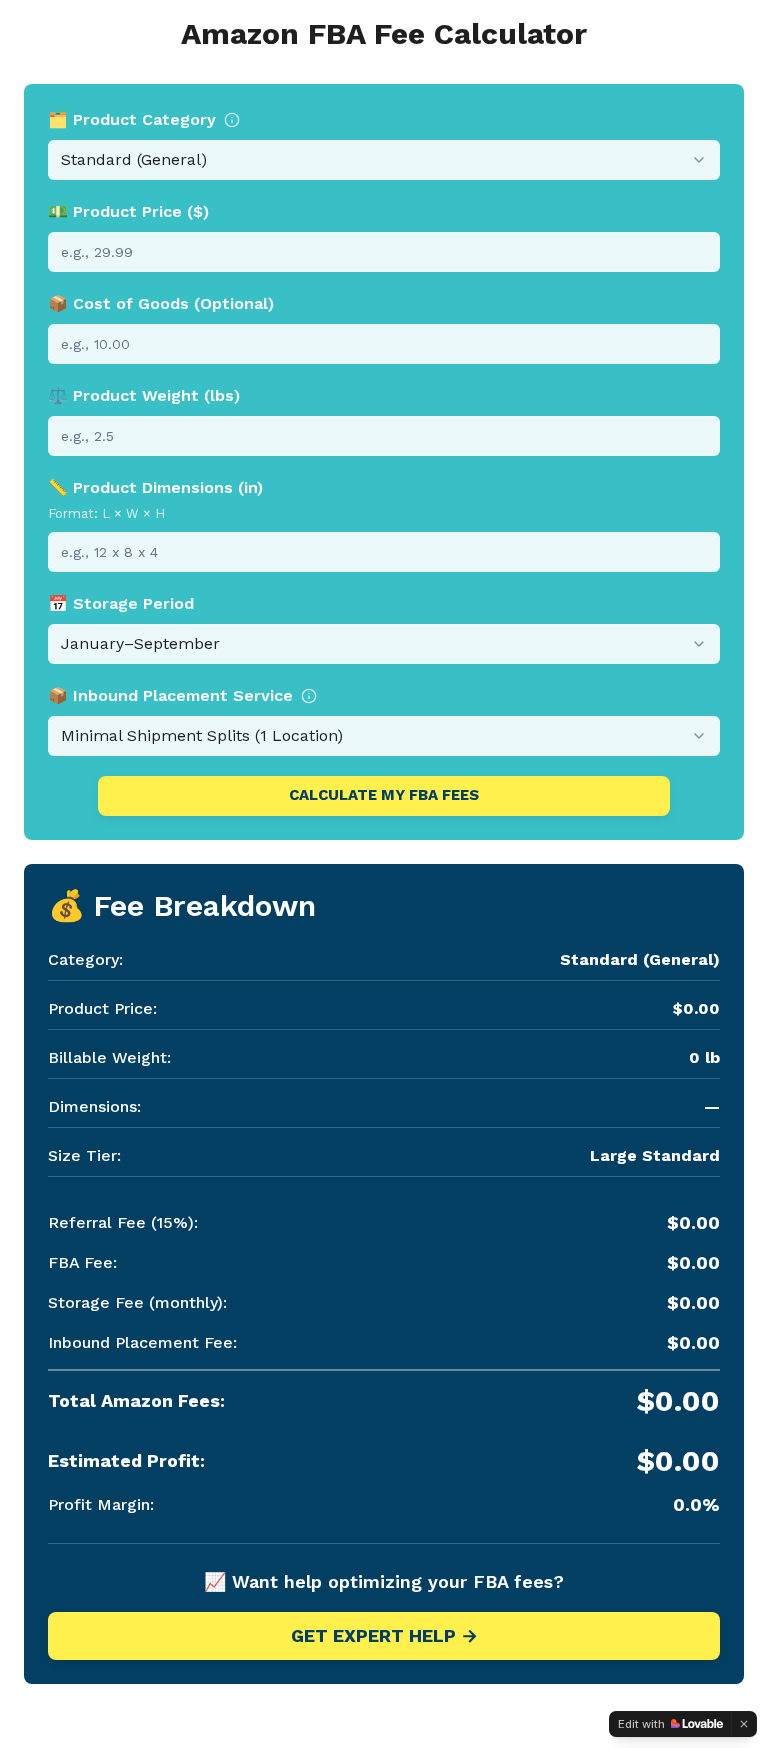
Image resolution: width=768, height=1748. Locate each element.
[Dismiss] (744, 1724)
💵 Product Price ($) (128, 211)
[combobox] (384, 160)
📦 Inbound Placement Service (170, 695)
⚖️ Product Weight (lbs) (144, 395)
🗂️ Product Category (132, 119)
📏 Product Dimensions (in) (155, 487)
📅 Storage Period (121, 603)
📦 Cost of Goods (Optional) (161, 303)
